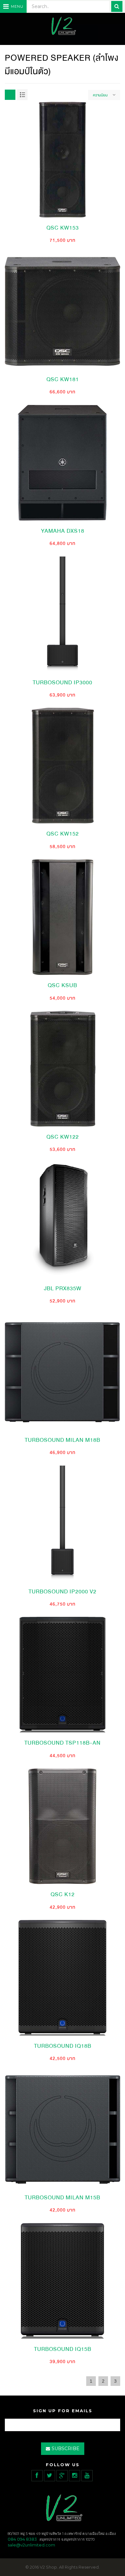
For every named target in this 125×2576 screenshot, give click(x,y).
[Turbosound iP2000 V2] (63, 1523)
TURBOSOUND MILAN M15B (63, 2198)
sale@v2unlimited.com (31, 2545)
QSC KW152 (63, 834)
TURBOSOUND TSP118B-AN (63, 1743)
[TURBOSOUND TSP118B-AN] (63, 1674)
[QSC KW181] (63, 311)
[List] (22, 95)
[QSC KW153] (63, 159)
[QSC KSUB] (63, 917)
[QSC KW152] (63, 765)
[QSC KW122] (63, 1068)
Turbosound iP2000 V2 (63, 1592)
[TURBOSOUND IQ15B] (63, 2280)
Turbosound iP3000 (63, 683)
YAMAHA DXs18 (63, 531)
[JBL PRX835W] (63, 1220)
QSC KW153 (63, 228)
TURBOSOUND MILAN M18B (63, 1440)
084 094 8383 (22, 2539)
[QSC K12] (63, 1826)
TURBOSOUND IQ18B (63, 2046)
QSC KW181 (63, 379)
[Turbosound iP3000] (63, 614)
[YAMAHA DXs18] (63, 462)
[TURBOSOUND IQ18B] (63, 1977)
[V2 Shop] (63, 26)
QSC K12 (63, 1894)
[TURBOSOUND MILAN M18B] (63, 1371)
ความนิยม (100, 95)
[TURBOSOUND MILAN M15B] (63, 2129)
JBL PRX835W (63, 1288)
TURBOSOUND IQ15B (63, 2349)
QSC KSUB (63, 985)
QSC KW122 (63, 1137)
